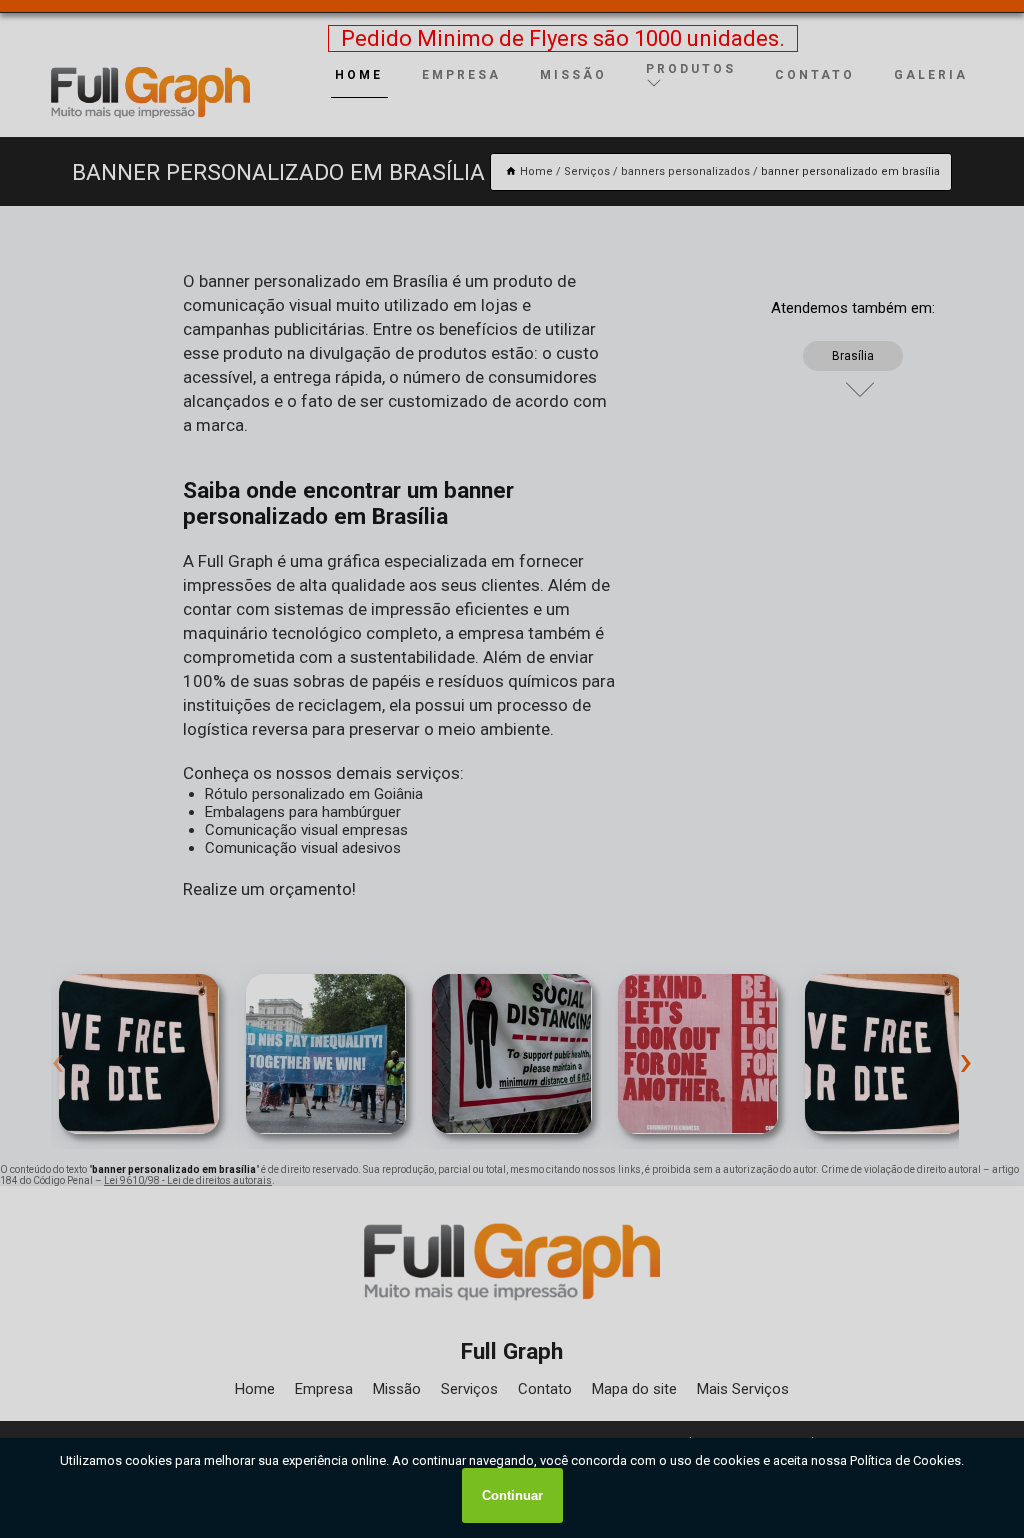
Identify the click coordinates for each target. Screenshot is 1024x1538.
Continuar (512, 1495)
